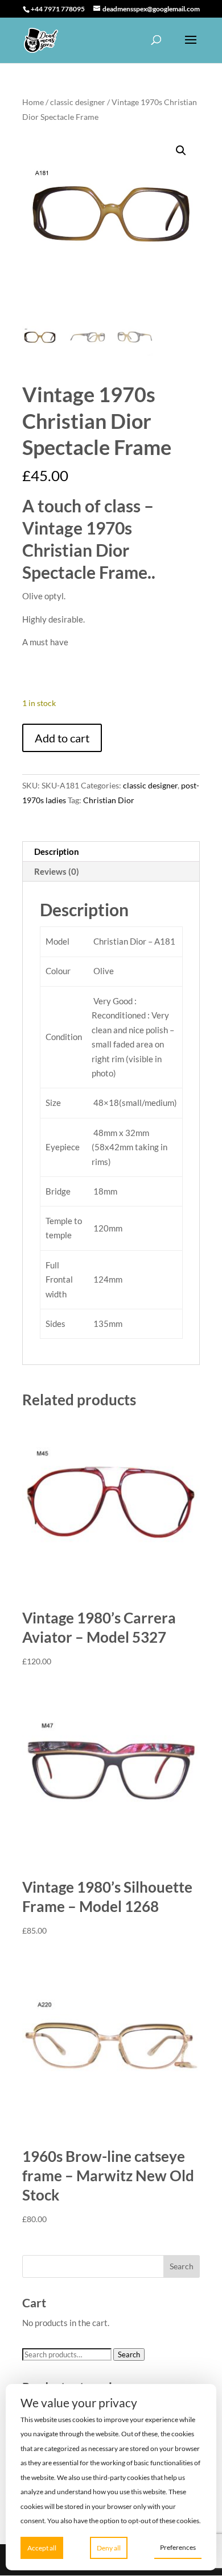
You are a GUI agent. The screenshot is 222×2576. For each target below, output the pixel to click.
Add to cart (62, 738)
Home (33, 102)
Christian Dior (109, 800)
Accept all (42, 2548)
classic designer (78, 102)
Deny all (109, 2548)
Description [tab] (57, 851)
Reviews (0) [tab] (57, 871)
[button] (181, 151)
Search (129, 2354)
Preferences (178, 2547)
